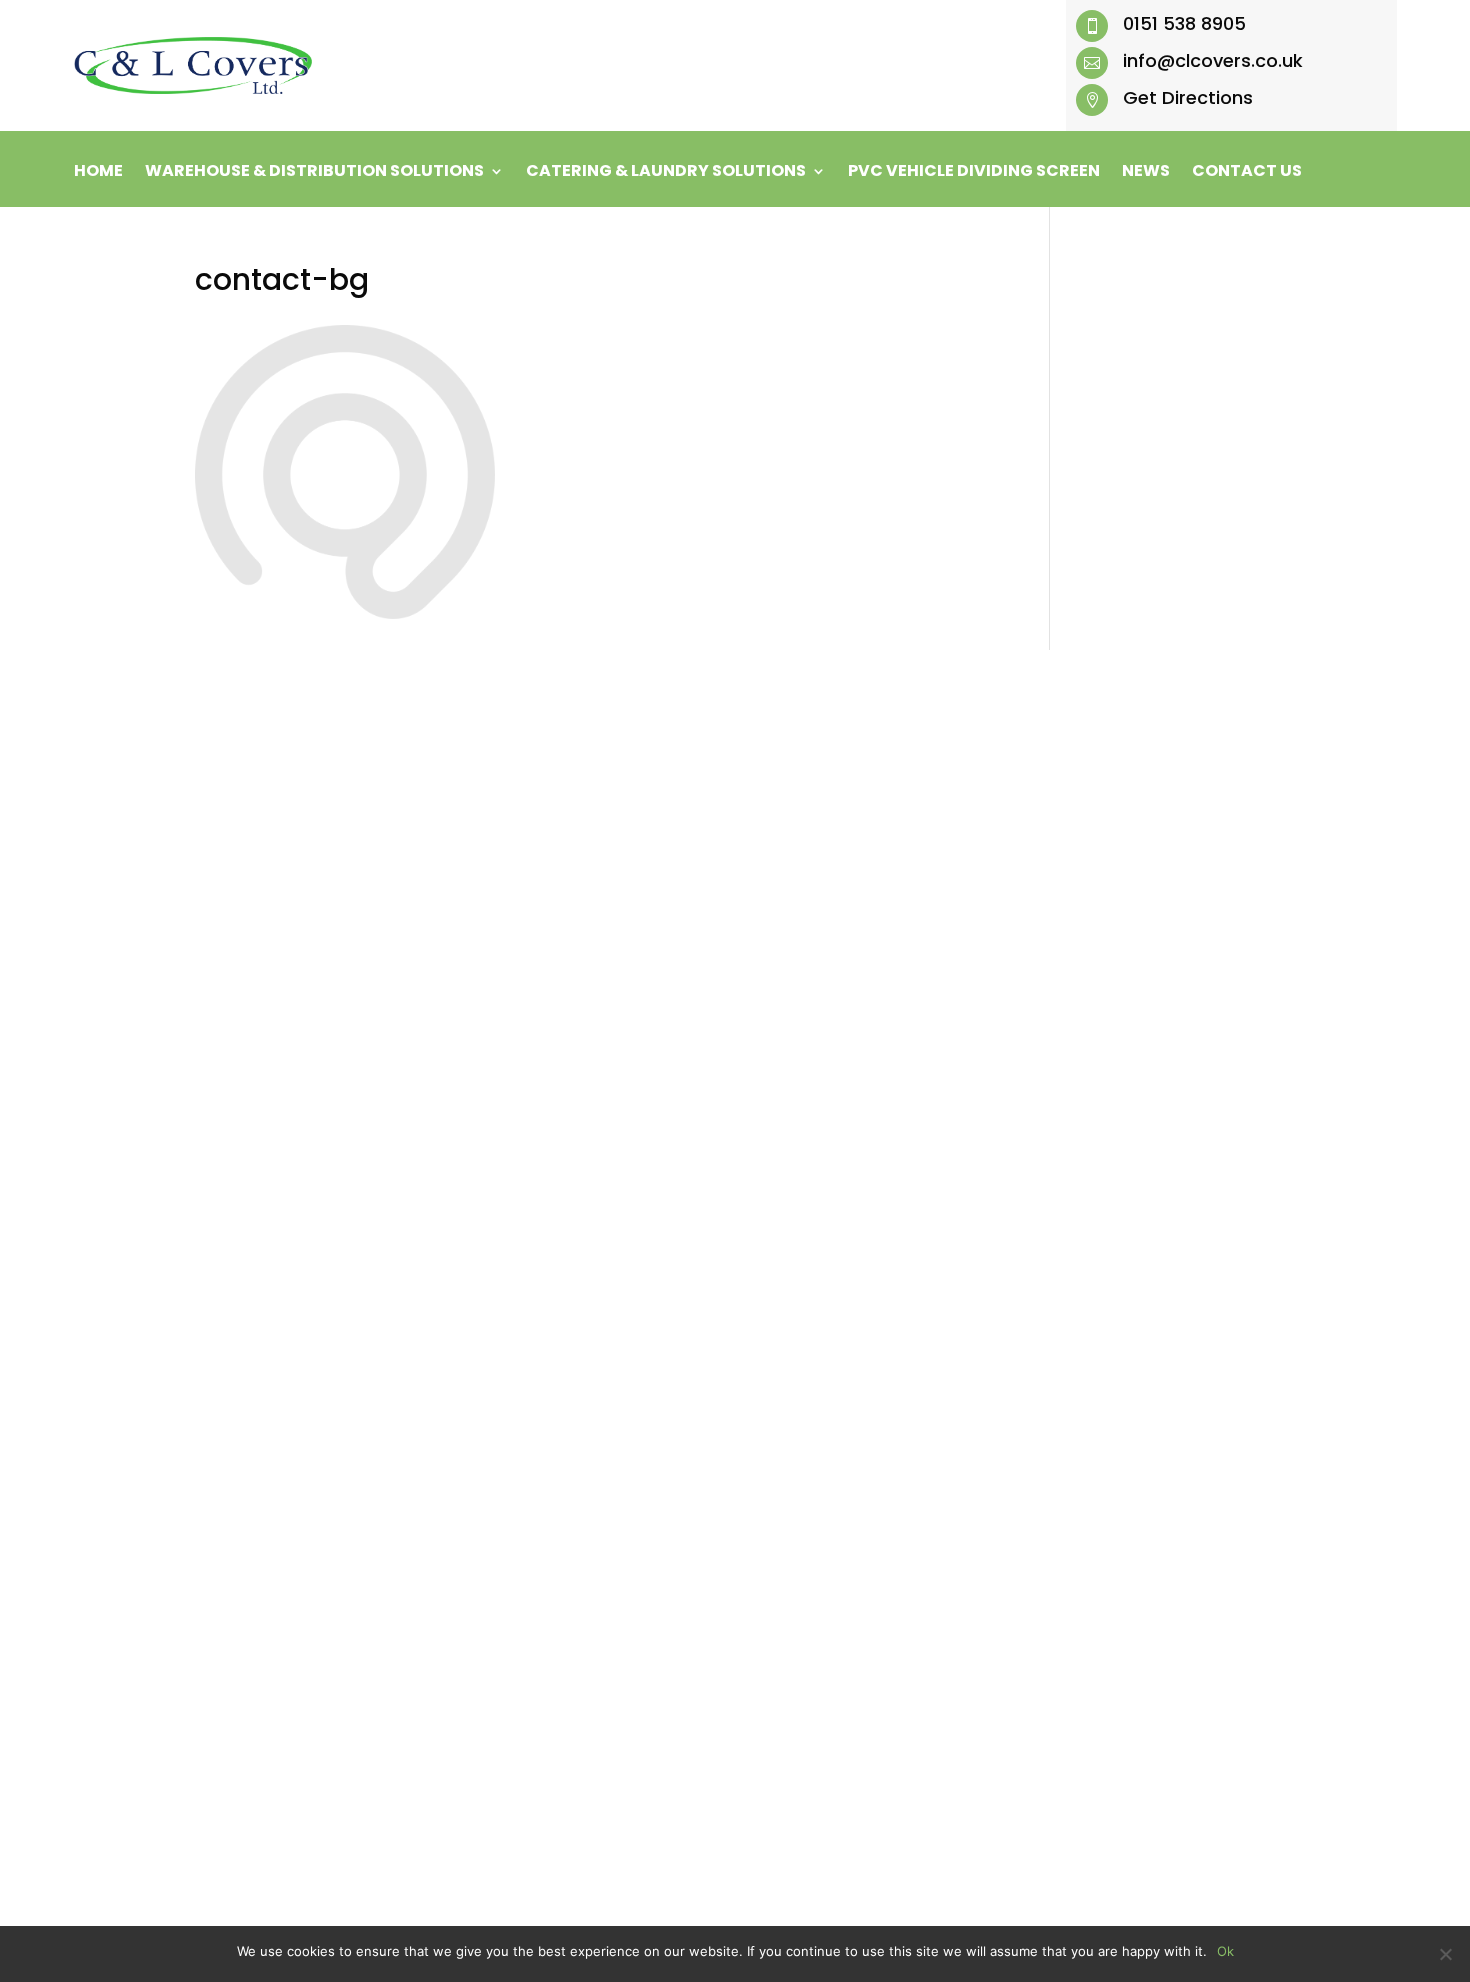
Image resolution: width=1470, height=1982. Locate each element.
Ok (1225, 1951)
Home (98, 173)
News (1146, 173)
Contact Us (1247, 173)
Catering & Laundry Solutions (666, 173)
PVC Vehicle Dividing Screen (974, 173)
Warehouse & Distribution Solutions (314, 173)
